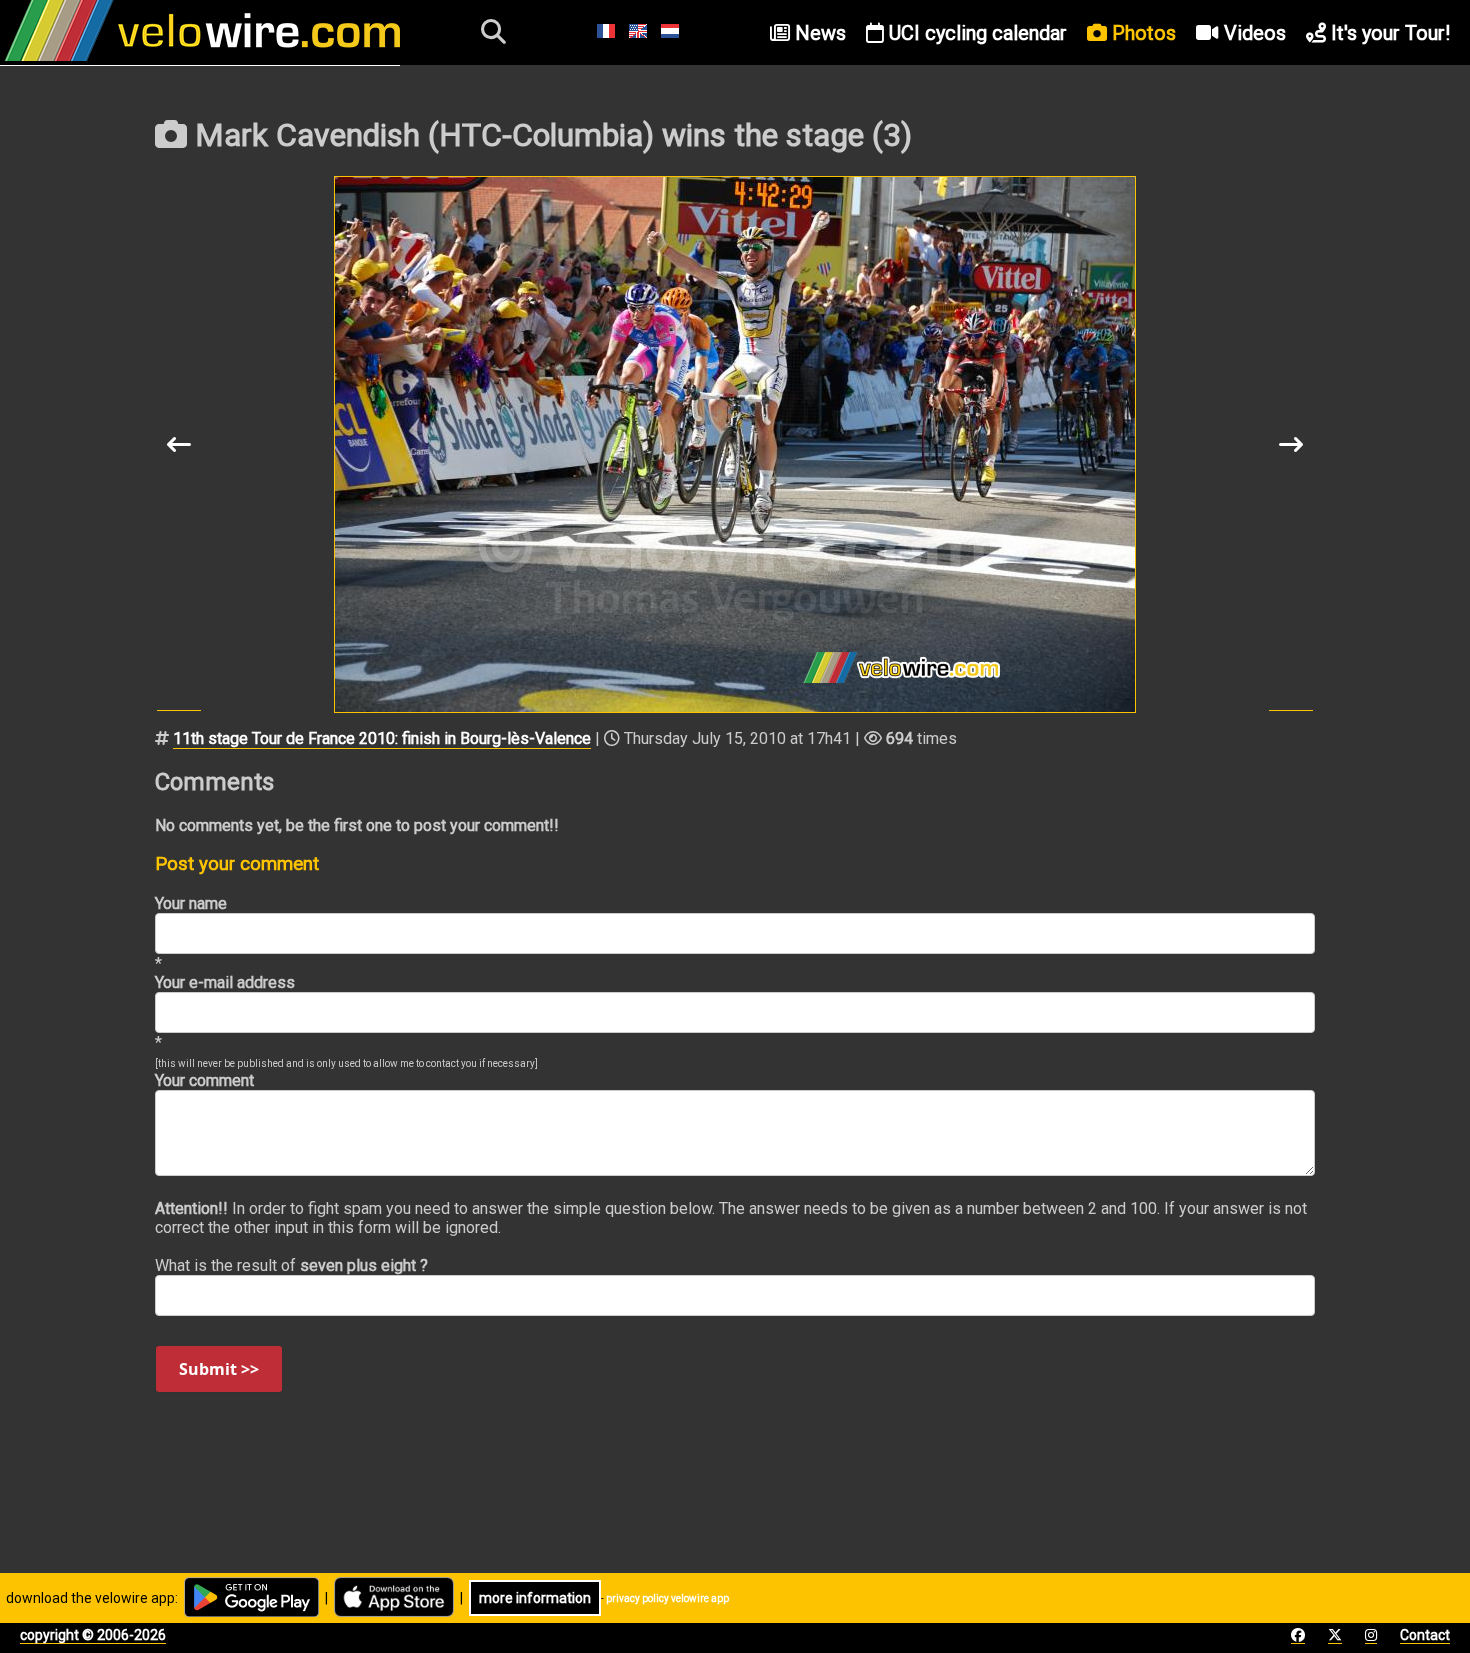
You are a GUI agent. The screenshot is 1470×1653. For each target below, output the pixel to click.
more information (535, 1598)
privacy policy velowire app (667, 1598)
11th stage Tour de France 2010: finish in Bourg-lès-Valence (382, 738)
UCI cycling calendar (975, 33)
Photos (1141, 33)
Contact (1425, 1635)
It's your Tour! (1388, 33)
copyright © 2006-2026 (93, 1635)
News (818, 33)
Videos (1252, 33)
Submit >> (219, 1369)
